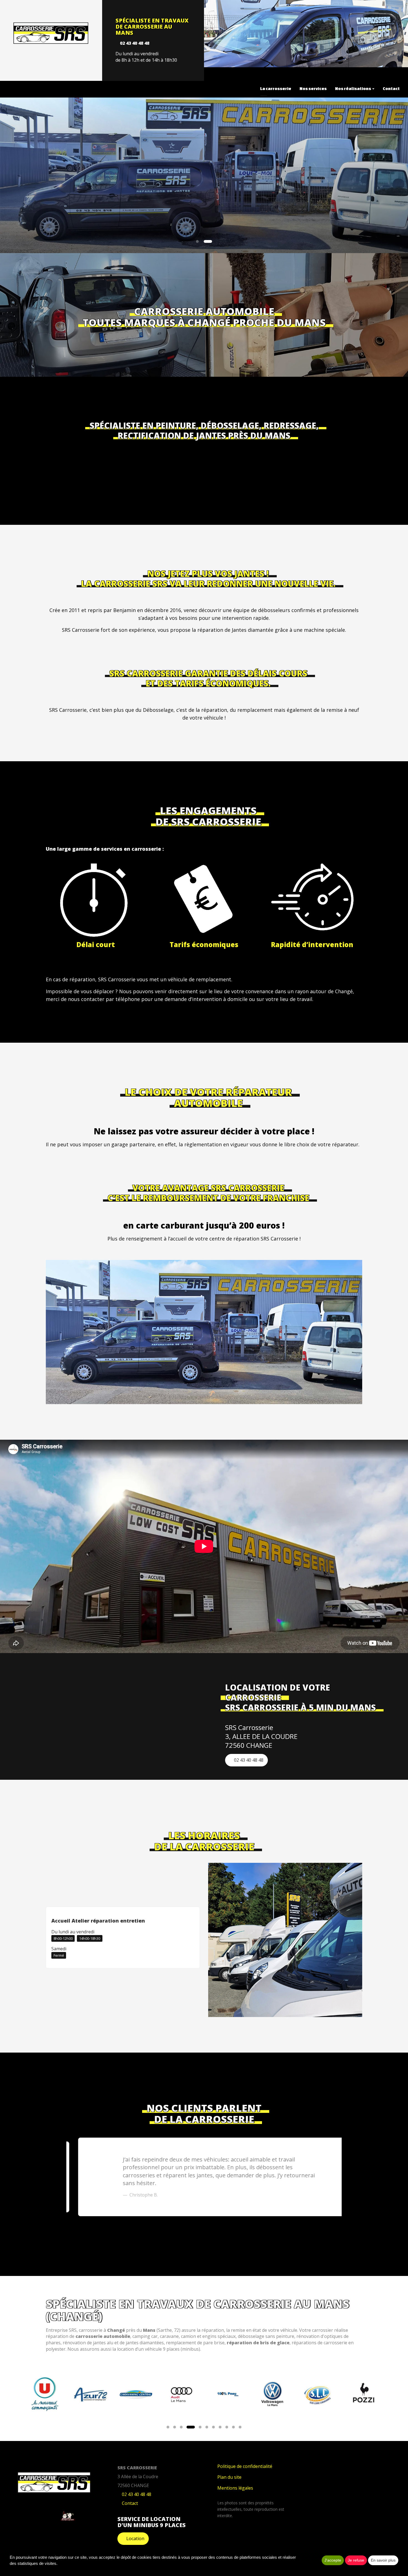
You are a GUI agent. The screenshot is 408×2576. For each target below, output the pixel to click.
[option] (204, 2177)
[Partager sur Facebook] (36, 2515)
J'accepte (333, 2560)
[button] (20, 175)
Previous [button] (61, 2177)
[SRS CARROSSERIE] (51, 33)
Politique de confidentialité (245, 2466)
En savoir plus (383, 2560)
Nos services (313, 88)
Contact (391, 88)
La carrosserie (276, 88)
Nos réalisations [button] (353, 88)
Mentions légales (235, 2488)
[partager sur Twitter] (51, 2515)
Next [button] (347, 2177)
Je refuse (356, 2560)
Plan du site (229, 2477)
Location (135, 2538)
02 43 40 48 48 (135, 43)
